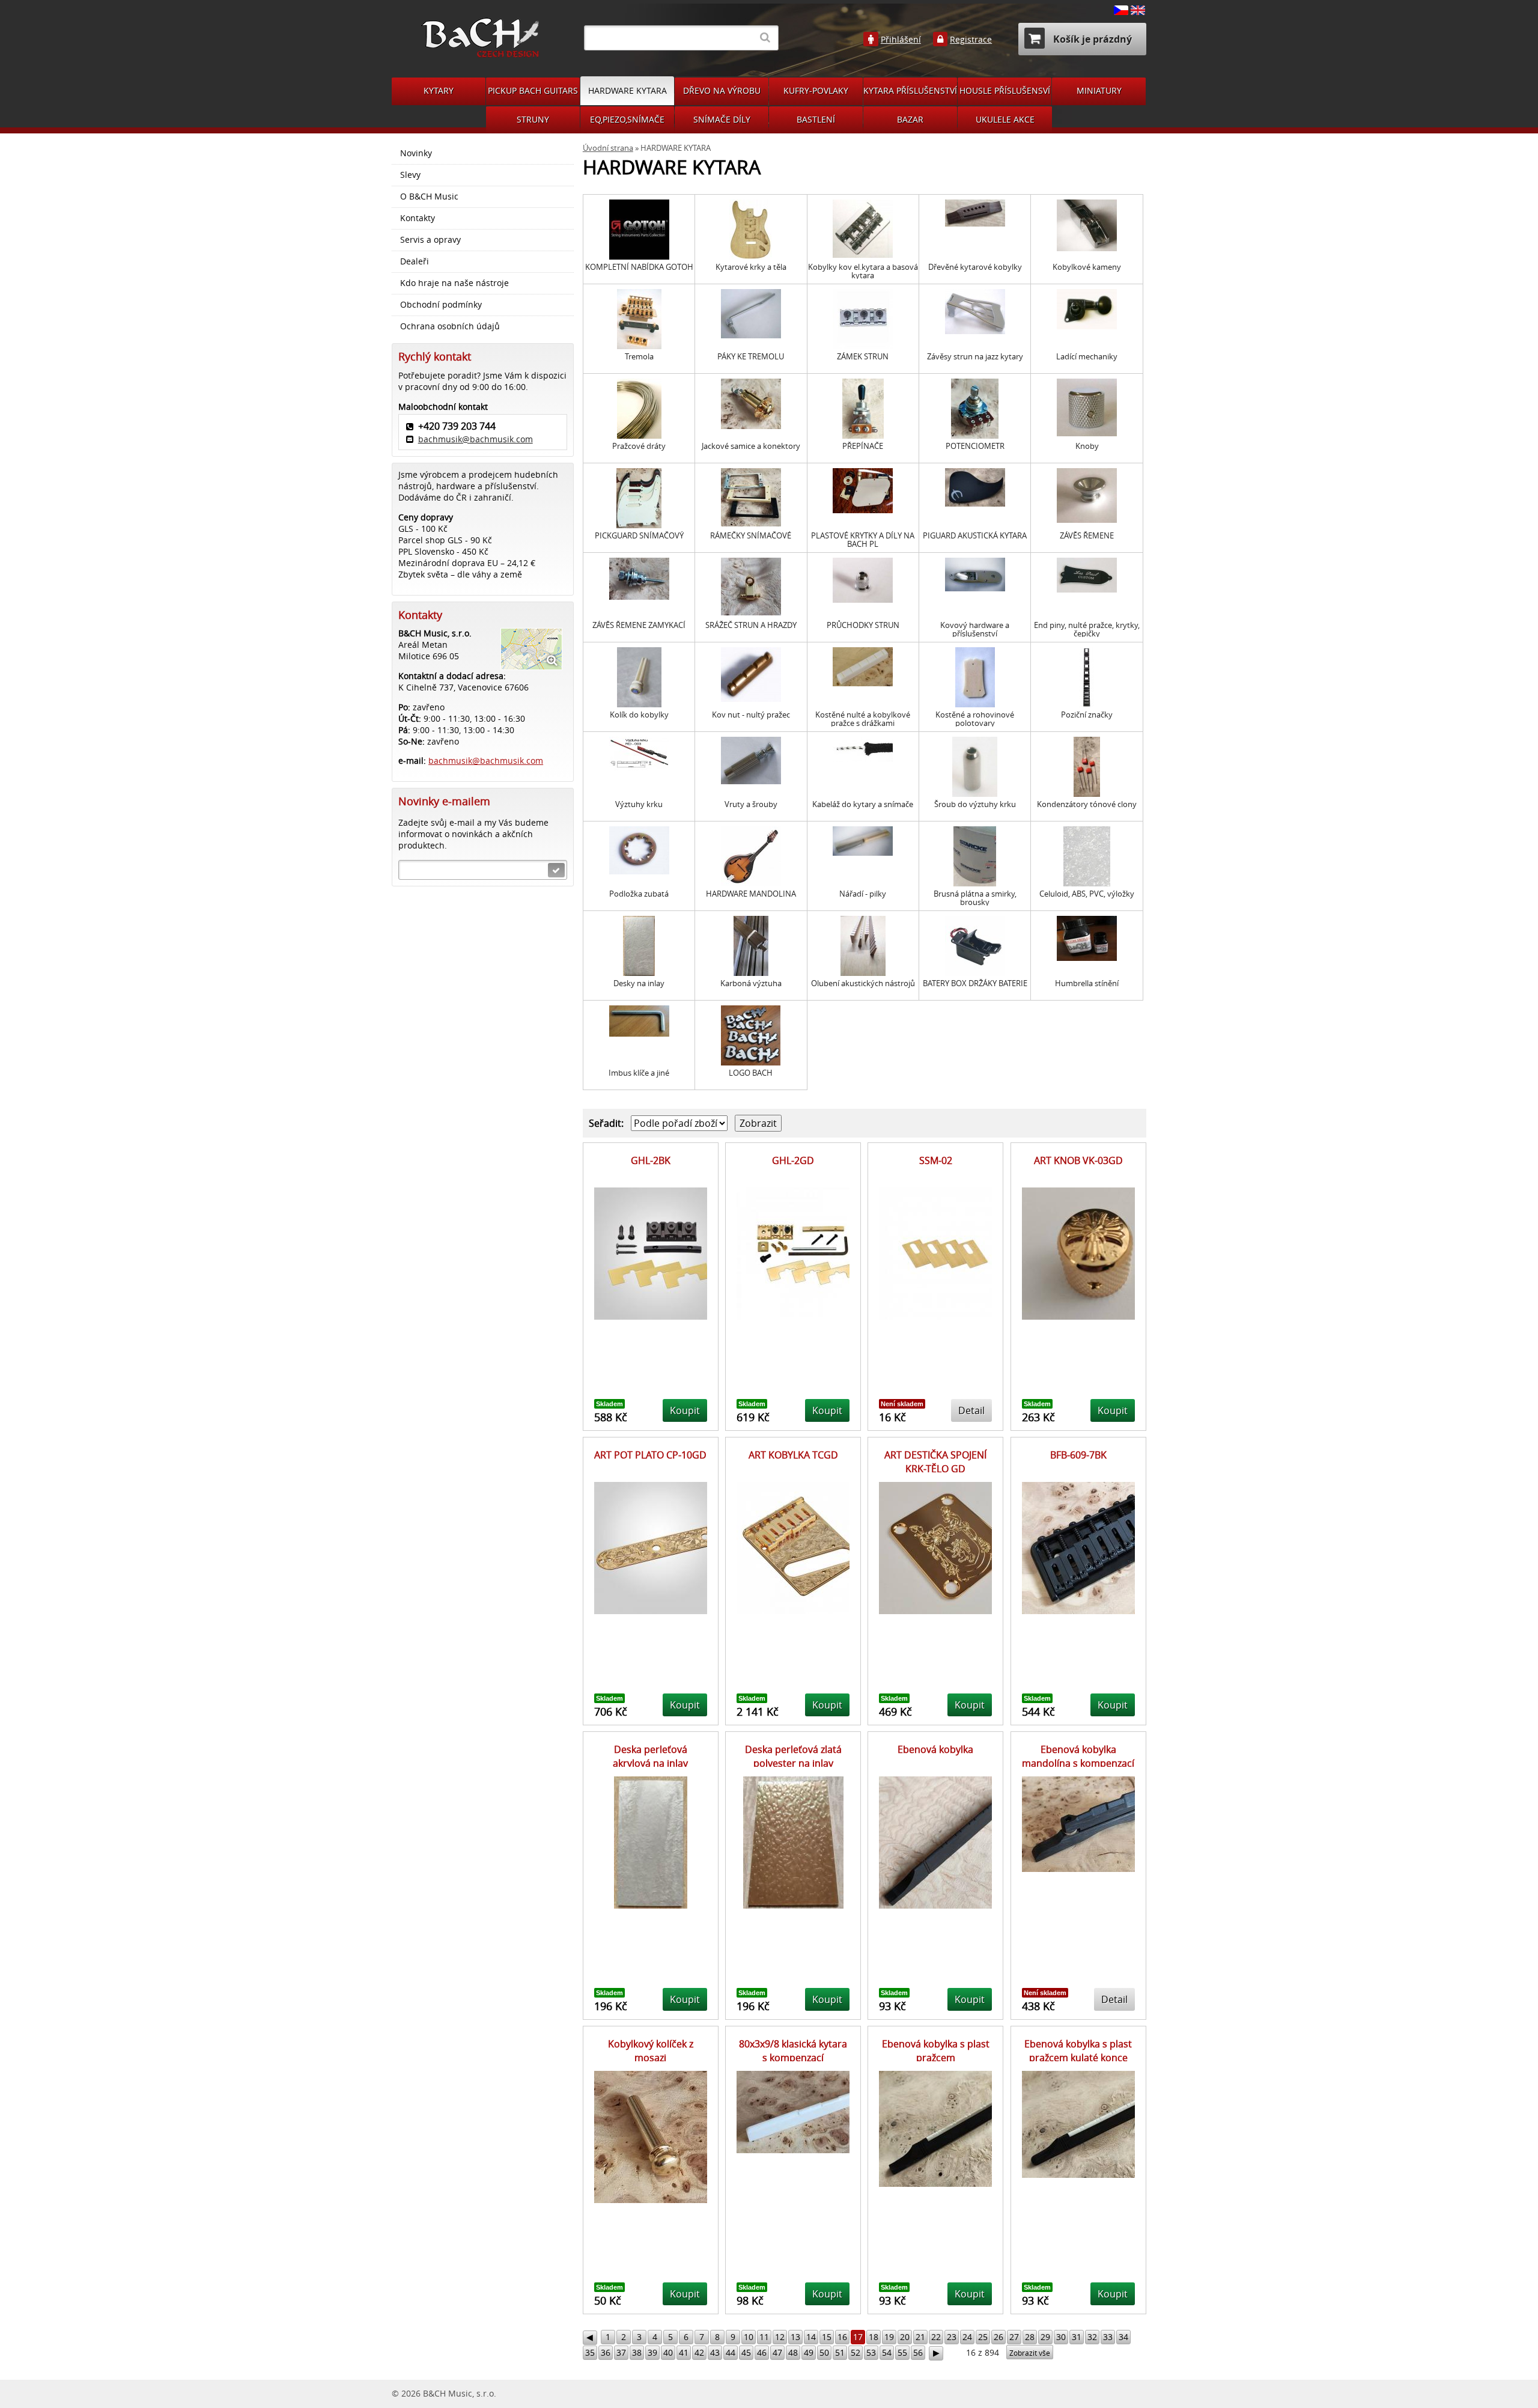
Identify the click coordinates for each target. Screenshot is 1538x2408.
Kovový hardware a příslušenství (975, 629)
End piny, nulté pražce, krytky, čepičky (1087, 629)
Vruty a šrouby (751, 804)
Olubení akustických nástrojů (863, 983)
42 (699, 2352)
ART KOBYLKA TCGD (793, 1455)
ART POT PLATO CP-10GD (650, 1455)
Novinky (416, 153)
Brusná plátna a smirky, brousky (975, 898)
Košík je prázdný (1091, 39)
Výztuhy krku (639, 804)
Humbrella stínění (1087, 983)
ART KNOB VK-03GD (1078, 1160)
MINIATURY (1099, 90)
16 (842, 2337)
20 (905, 2337)
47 (777, 2352)
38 (637, 2352)
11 (764, 2337)
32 (1092, 2337)
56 (918, 2352)
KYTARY (439, 90)
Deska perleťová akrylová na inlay (650, 1756)
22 (936, 2337)
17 (858, 2337)
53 (871, 2352)
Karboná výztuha (751, 983)
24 (967, 2337)
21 (920, 2337)
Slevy (410, 175)
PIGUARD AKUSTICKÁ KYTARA (975, 536)
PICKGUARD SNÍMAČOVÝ (639, 536)
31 (1077, 2337)
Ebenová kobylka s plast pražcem (936, 2050)
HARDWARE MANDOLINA (751, 894)
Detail (971, 1410)
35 (590, 2352)
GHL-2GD (793, 1160)
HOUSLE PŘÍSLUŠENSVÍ (1005, 90)
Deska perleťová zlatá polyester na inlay (793, 1756)
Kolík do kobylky (639, 715)
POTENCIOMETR (975, 446)
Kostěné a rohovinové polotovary (975, 719)
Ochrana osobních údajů (450, 326)
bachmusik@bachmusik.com (476, 439)
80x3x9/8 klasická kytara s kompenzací (793, 2050)
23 (952, 2337)
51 (840, 2352)
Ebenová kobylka (935, 1749)
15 (827, 2337)
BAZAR (910, 119)
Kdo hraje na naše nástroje (454, 283)
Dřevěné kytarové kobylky (975, 267)
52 (856, 2352)
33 (1108, 2337)
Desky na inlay (639, 983)
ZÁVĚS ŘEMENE (1087, 536)
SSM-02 (936, 1160)
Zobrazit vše (1030, 2353)
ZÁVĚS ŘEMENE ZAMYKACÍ (639, 625)
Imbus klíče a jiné (639, 1073)
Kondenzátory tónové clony (1087, 804)
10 (749, 2337)
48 (793, 2352)
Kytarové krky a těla (751, 267)
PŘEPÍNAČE (863, 446)
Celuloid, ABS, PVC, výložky (1087, 894)
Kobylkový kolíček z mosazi (651, 2050)
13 (795, 2337)
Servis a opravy (430, 240)
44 (731, 2352)
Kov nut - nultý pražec (751, 715)
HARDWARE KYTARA (628, 90)
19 (889, 2337)
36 (606, 2352)
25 (983, 2337)
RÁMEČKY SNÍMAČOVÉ (751, 536)
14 (811, 2337)
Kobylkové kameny (1087, 267)
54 (887, 2352)
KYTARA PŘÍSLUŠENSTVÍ (910, 90)
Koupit (685, 1410)
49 (809, 2352)
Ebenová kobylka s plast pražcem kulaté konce (1078, 2050)
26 (998, 2337)
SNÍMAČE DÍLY (722, 119)
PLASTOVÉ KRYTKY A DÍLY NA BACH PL (863, 540)
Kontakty (418, 218)
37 (621, 2352)
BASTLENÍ (816, 119)
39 (652, 2352)
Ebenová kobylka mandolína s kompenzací (1078, 1756)
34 (1123, 2337)
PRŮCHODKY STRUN (863, 625)
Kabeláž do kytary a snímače (863, 804)
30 (1061, 2337)
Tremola (639, 357)
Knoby (1087, 446)
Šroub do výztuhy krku (975, 804)
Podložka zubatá (639, 894)
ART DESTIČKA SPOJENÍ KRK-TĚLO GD (935, 1462)
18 (874, 2337)
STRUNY (533, 119)
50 (824, 2352)
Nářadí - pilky (863, 894)
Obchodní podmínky (441, 305)
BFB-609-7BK (1078, 1455)
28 (1030, 2337)
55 (902, 2352)
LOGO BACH (751, 1073)
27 (1014, 2337)
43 (715, 2352)
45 (746, 2352)
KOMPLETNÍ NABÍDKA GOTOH (639, 267)
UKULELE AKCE (1005, 119)
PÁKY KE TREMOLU (751, 357)
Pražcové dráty (639, 446)
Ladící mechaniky (1087, 357)
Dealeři (415, 261)
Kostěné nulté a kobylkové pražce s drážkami (863, 719)
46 (762, 2352)
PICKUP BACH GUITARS (533, 90)
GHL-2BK (651, 1160)
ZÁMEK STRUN (863, 357)
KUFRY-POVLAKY (816, 90)
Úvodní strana (608, 148)
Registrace (971, 40)
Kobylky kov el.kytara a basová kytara (863, 271)
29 (1045, 2337)
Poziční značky (1087, 715)
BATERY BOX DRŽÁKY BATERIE (975, 983)
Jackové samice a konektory (751, 446)
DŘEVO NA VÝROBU (722, 90)
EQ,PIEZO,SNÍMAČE (627, 119)
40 (668, 2352)
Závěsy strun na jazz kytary (975, 357)
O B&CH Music (429, 197)
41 (684, 2352)
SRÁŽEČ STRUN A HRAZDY (751, 625)
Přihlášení (901, 40)
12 (780, 2337)
